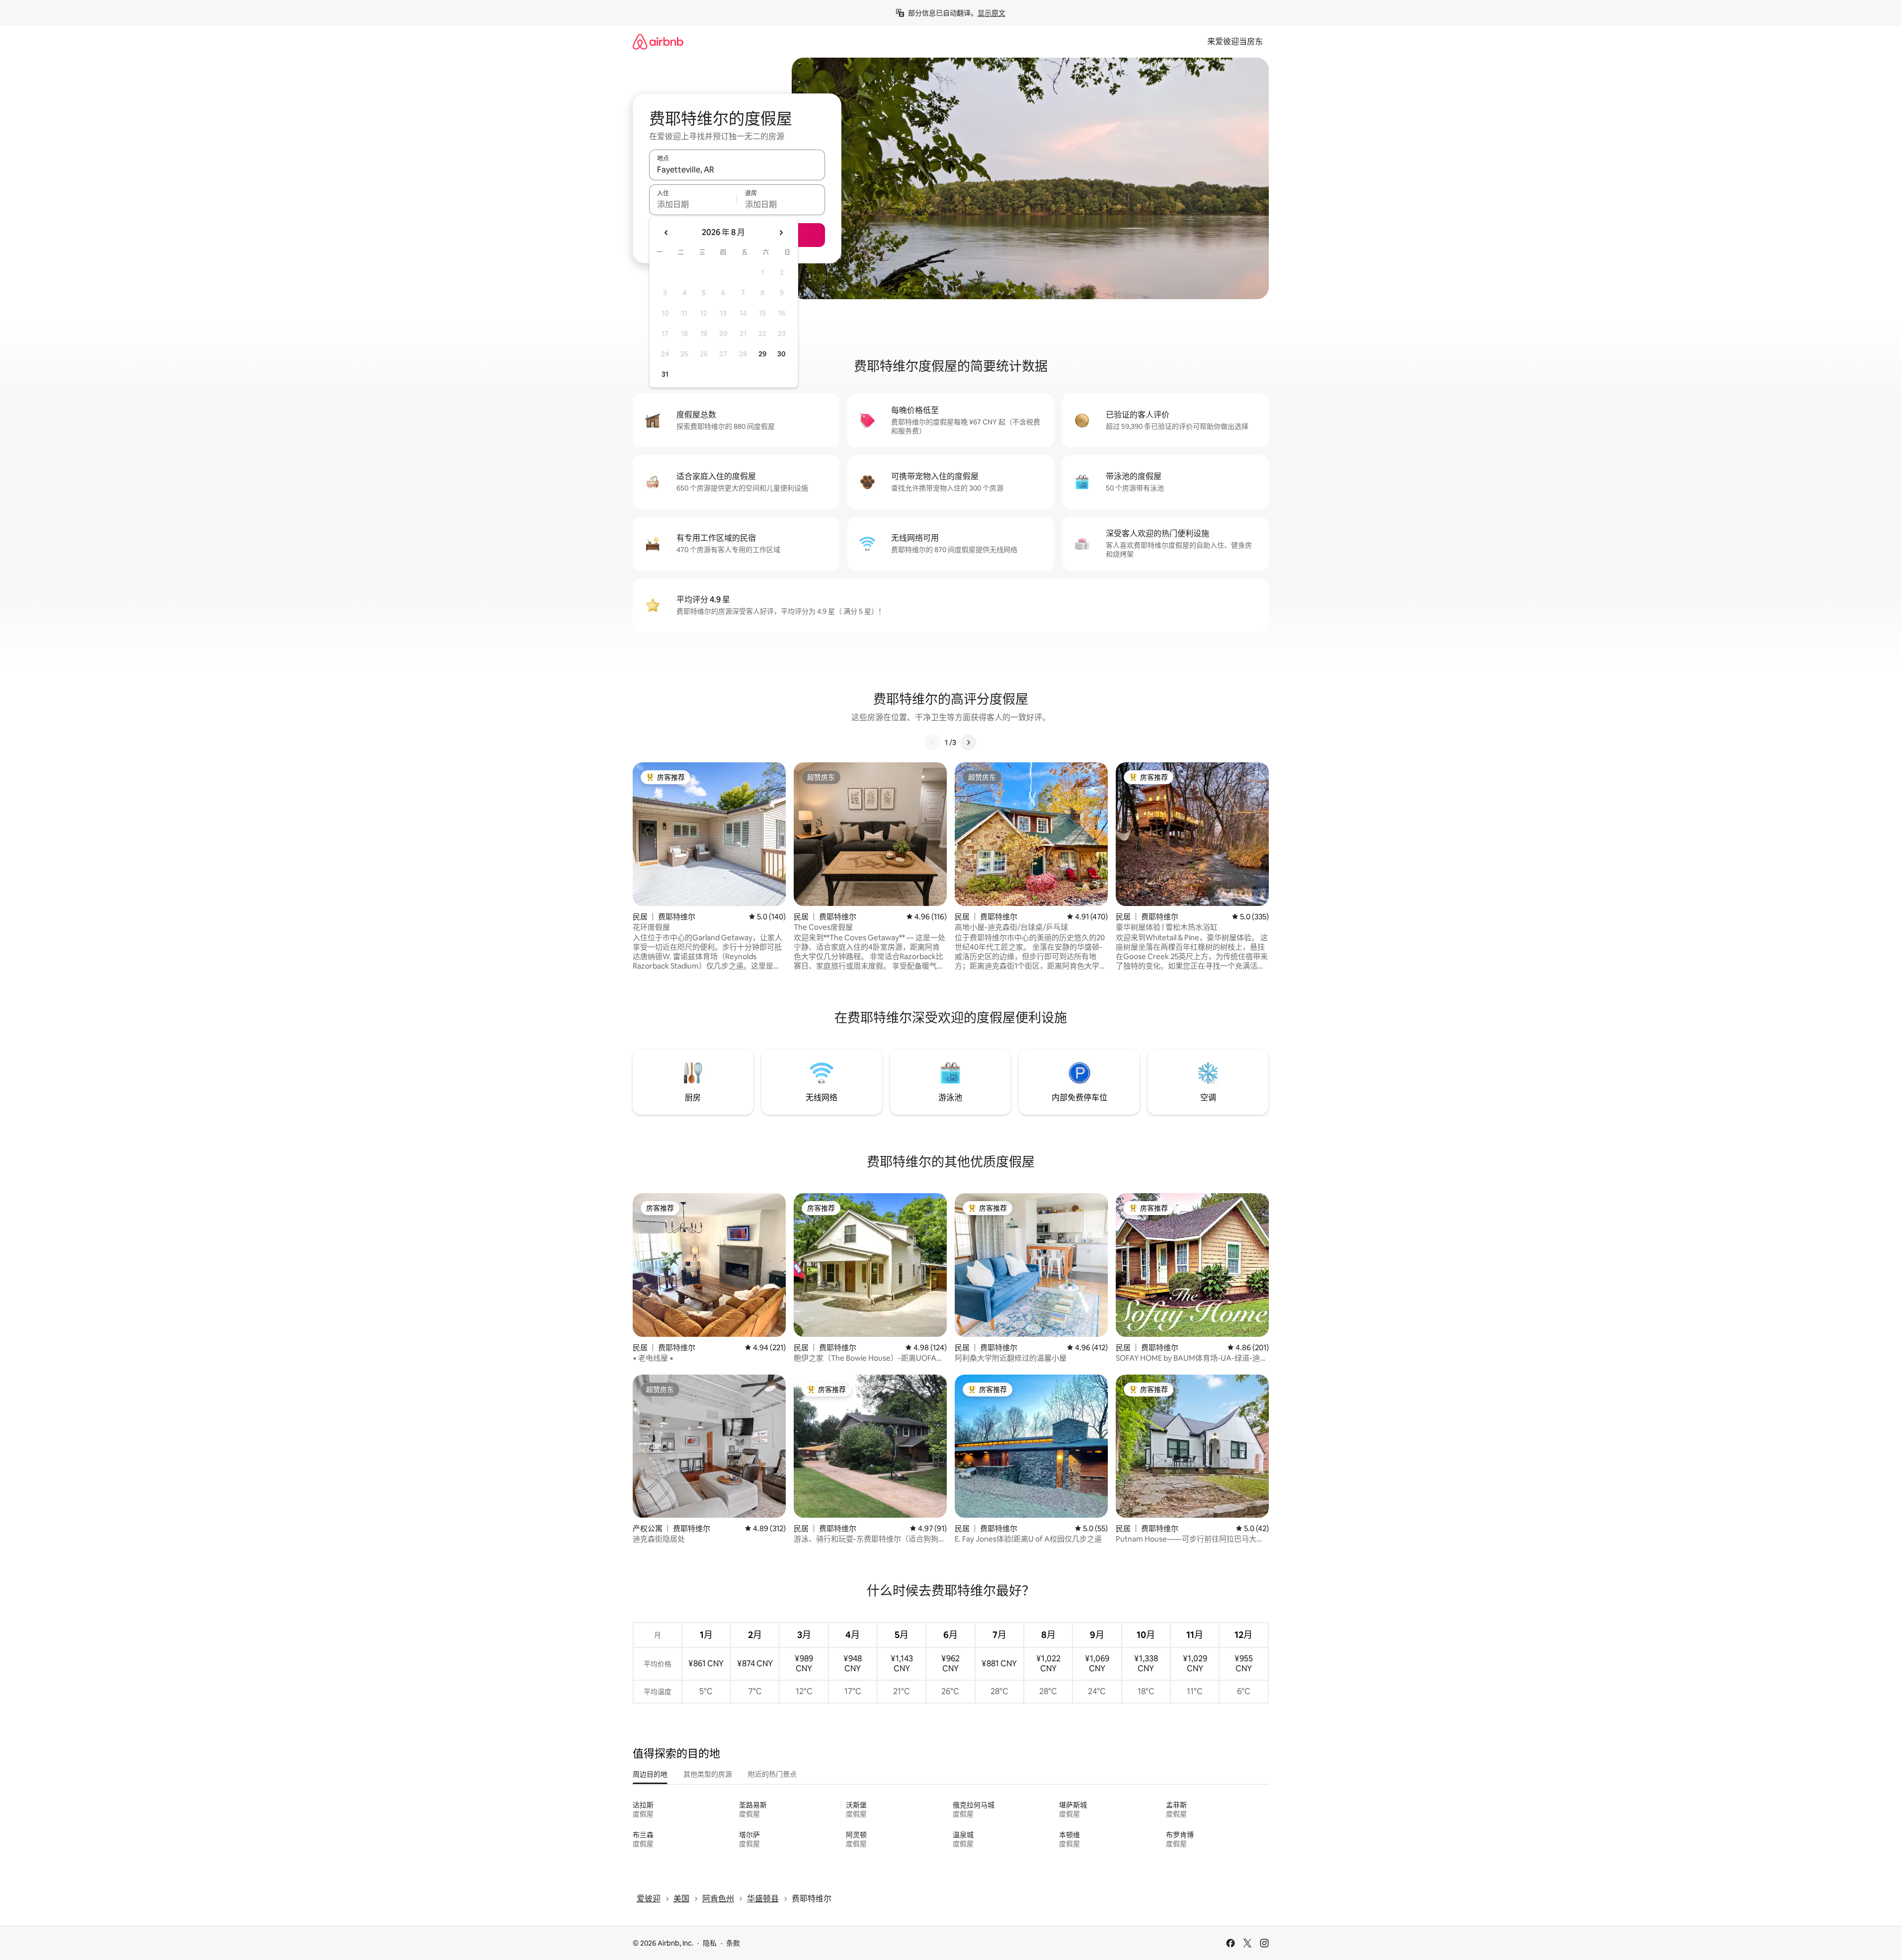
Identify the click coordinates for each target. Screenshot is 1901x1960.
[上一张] (933, 742)
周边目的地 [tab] (650, 1774)
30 (782, 354)
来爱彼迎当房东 (1235, 41)
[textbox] (693, 204)
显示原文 (992, 13)
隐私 (710, 1943)
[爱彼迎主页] (658, 41)
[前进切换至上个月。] (666, 233)
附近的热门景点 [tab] (772, 1774)
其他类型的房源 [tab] (708, 1774)
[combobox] (737, 169)
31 (665, 374)
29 (762, 354)
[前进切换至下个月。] (781, 233)
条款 (733, 1943)
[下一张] (968, 742)
